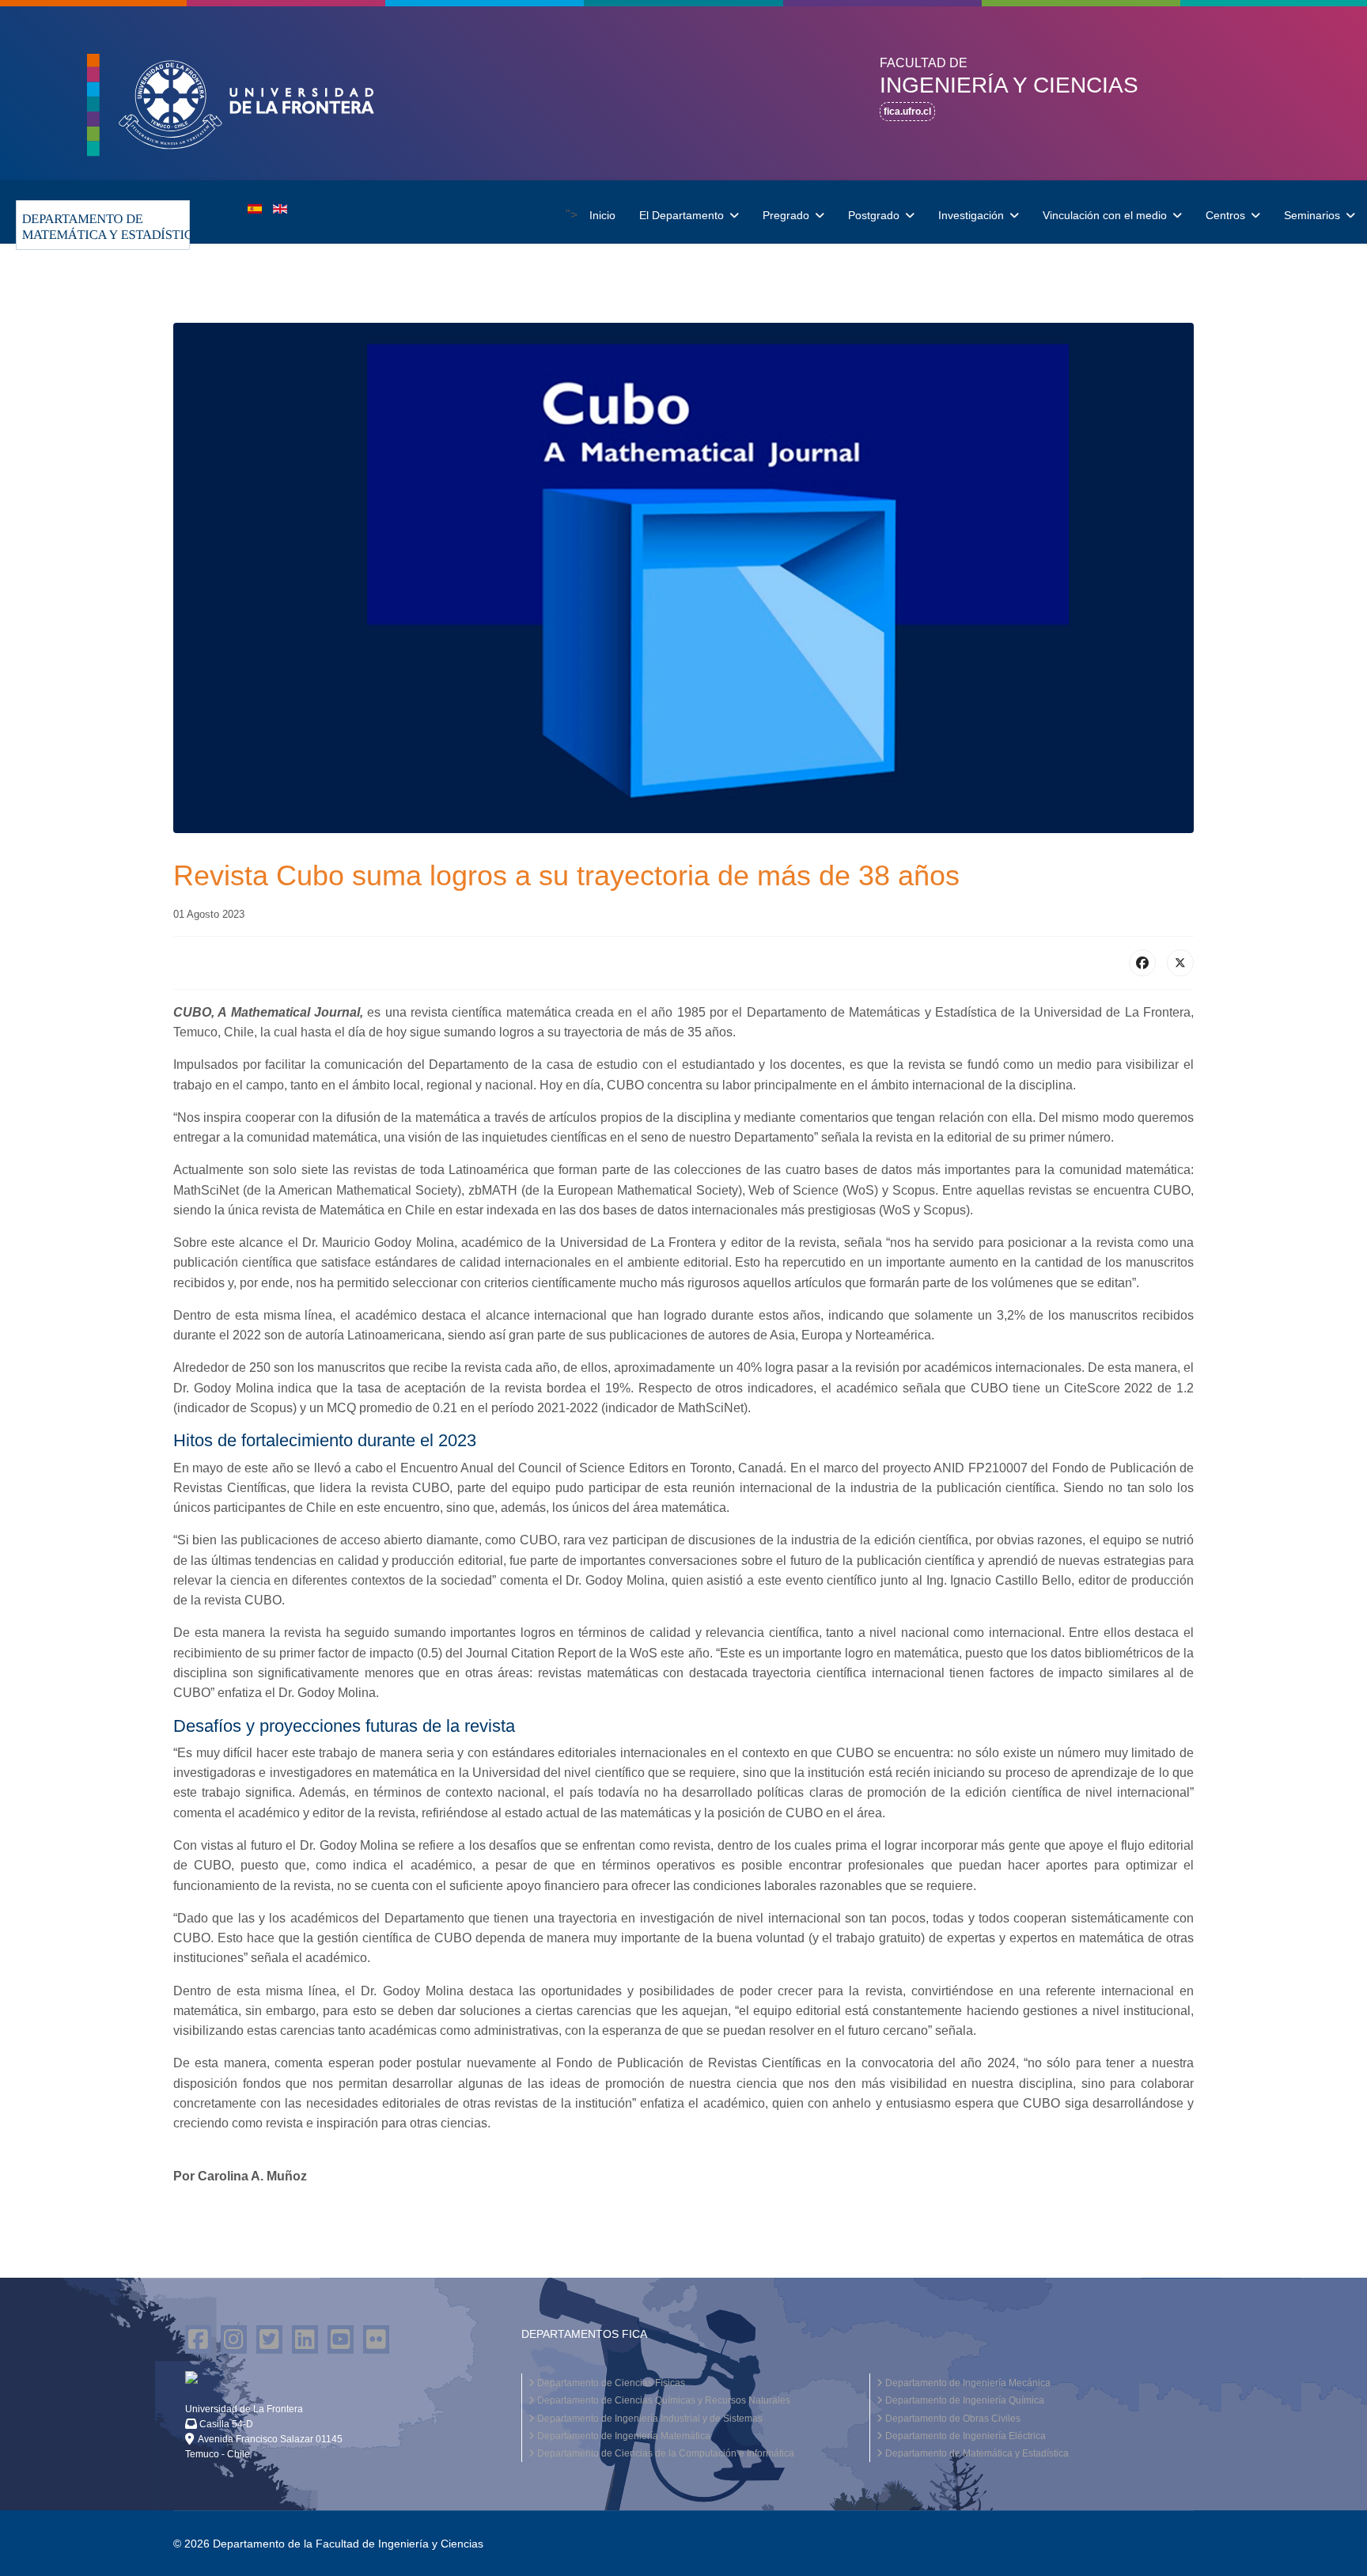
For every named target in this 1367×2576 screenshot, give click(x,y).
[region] (683, 93)
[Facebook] (1142, 963)
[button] (247, 105)
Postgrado (874, 215)
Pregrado (786, 215)
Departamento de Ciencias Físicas (610, 2383)
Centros (1225, 215)
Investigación (971, 215)
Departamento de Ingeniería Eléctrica (964, 2436)
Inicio (602, 215)
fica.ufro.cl (907, 112)
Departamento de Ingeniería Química (964, 2400)
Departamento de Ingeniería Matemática (623, 2436)
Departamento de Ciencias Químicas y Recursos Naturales (663, 2400)
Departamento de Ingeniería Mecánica (967, 2383)
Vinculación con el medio (1105, 215)
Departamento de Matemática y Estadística (976, 2453)
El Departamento (682, 215)
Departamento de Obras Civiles (952, 2419)
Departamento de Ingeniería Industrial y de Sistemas (649, 2419)
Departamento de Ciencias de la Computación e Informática (665, 2453)
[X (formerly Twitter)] (1180, 963)
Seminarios (1312, 215)
